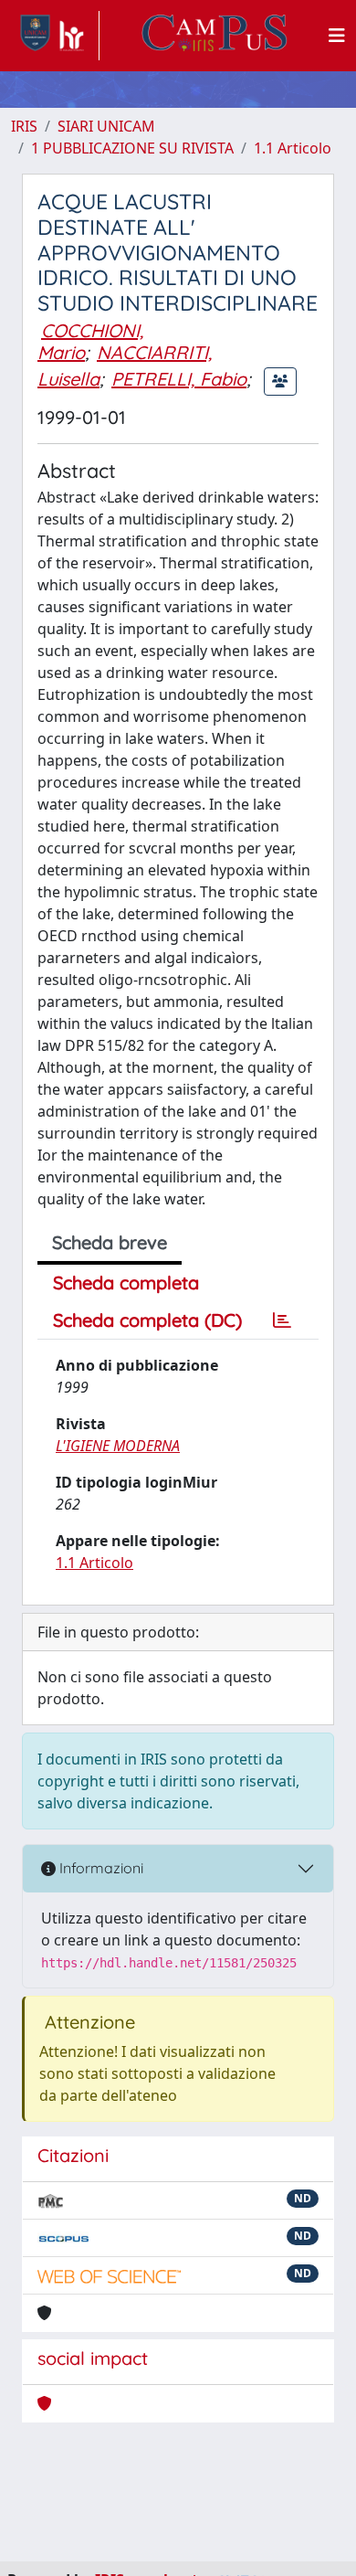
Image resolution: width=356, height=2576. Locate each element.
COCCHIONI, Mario (90, 341)
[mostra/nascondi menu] (337, 36)
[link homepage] (55, 36)
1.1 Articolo (293, 148)
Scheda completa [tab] (126, 1283)
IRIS (24, 126)
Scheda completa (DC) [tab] (147, 1320)
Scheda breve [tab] (110, 1242)
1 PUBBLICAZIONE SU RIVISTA (132, 148)
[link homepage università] (215, 36)
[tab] (282, 1320)
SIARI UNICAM (106, 126)
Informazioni (99, 1868)
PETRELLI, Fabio (179, 379)
